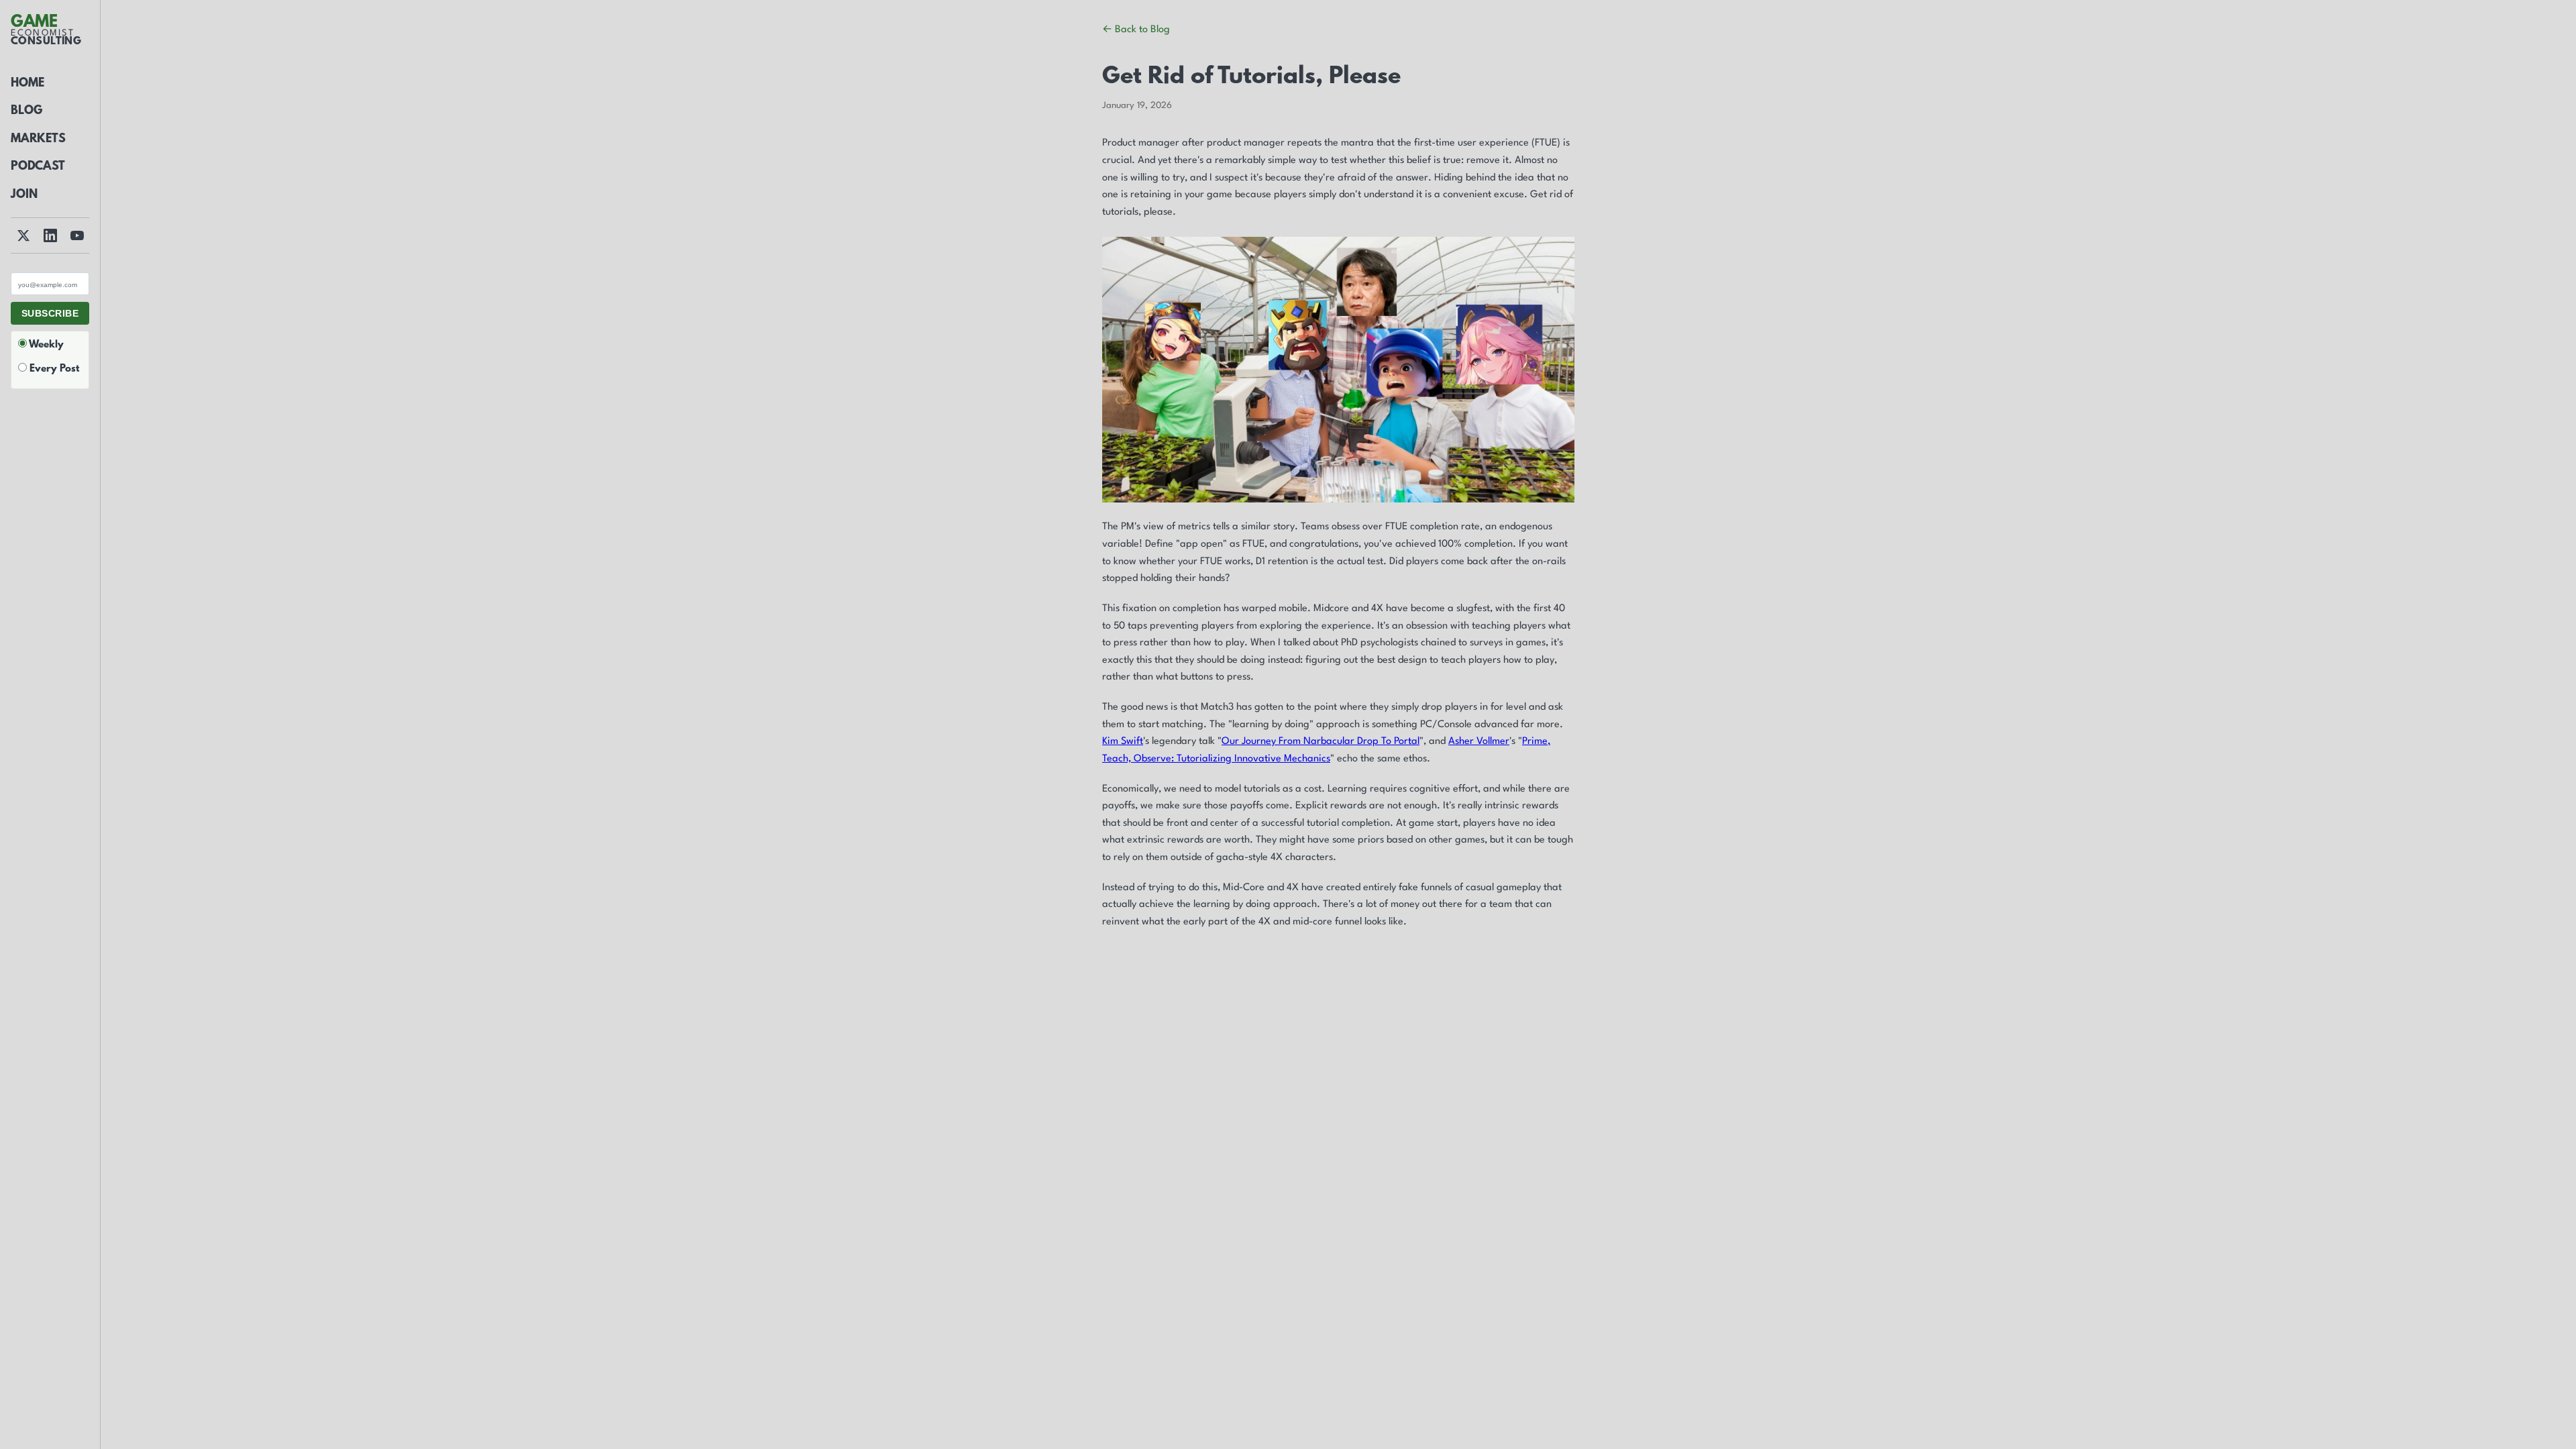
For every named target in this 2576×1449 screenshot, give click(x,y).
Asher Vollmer (1479, 742)
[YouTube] (77, 235)
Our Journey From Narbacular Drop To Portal (1321, 742)
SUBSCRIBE (50, 313)
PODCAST (38, 167)
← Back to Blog (1136, 30)
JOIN (24, 195)
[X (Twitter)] (23, 235)
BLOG (26, 111)
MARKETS (38, 140)
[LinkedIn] (50, 235)
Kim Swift (1123, 742)
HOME (28, 84)
